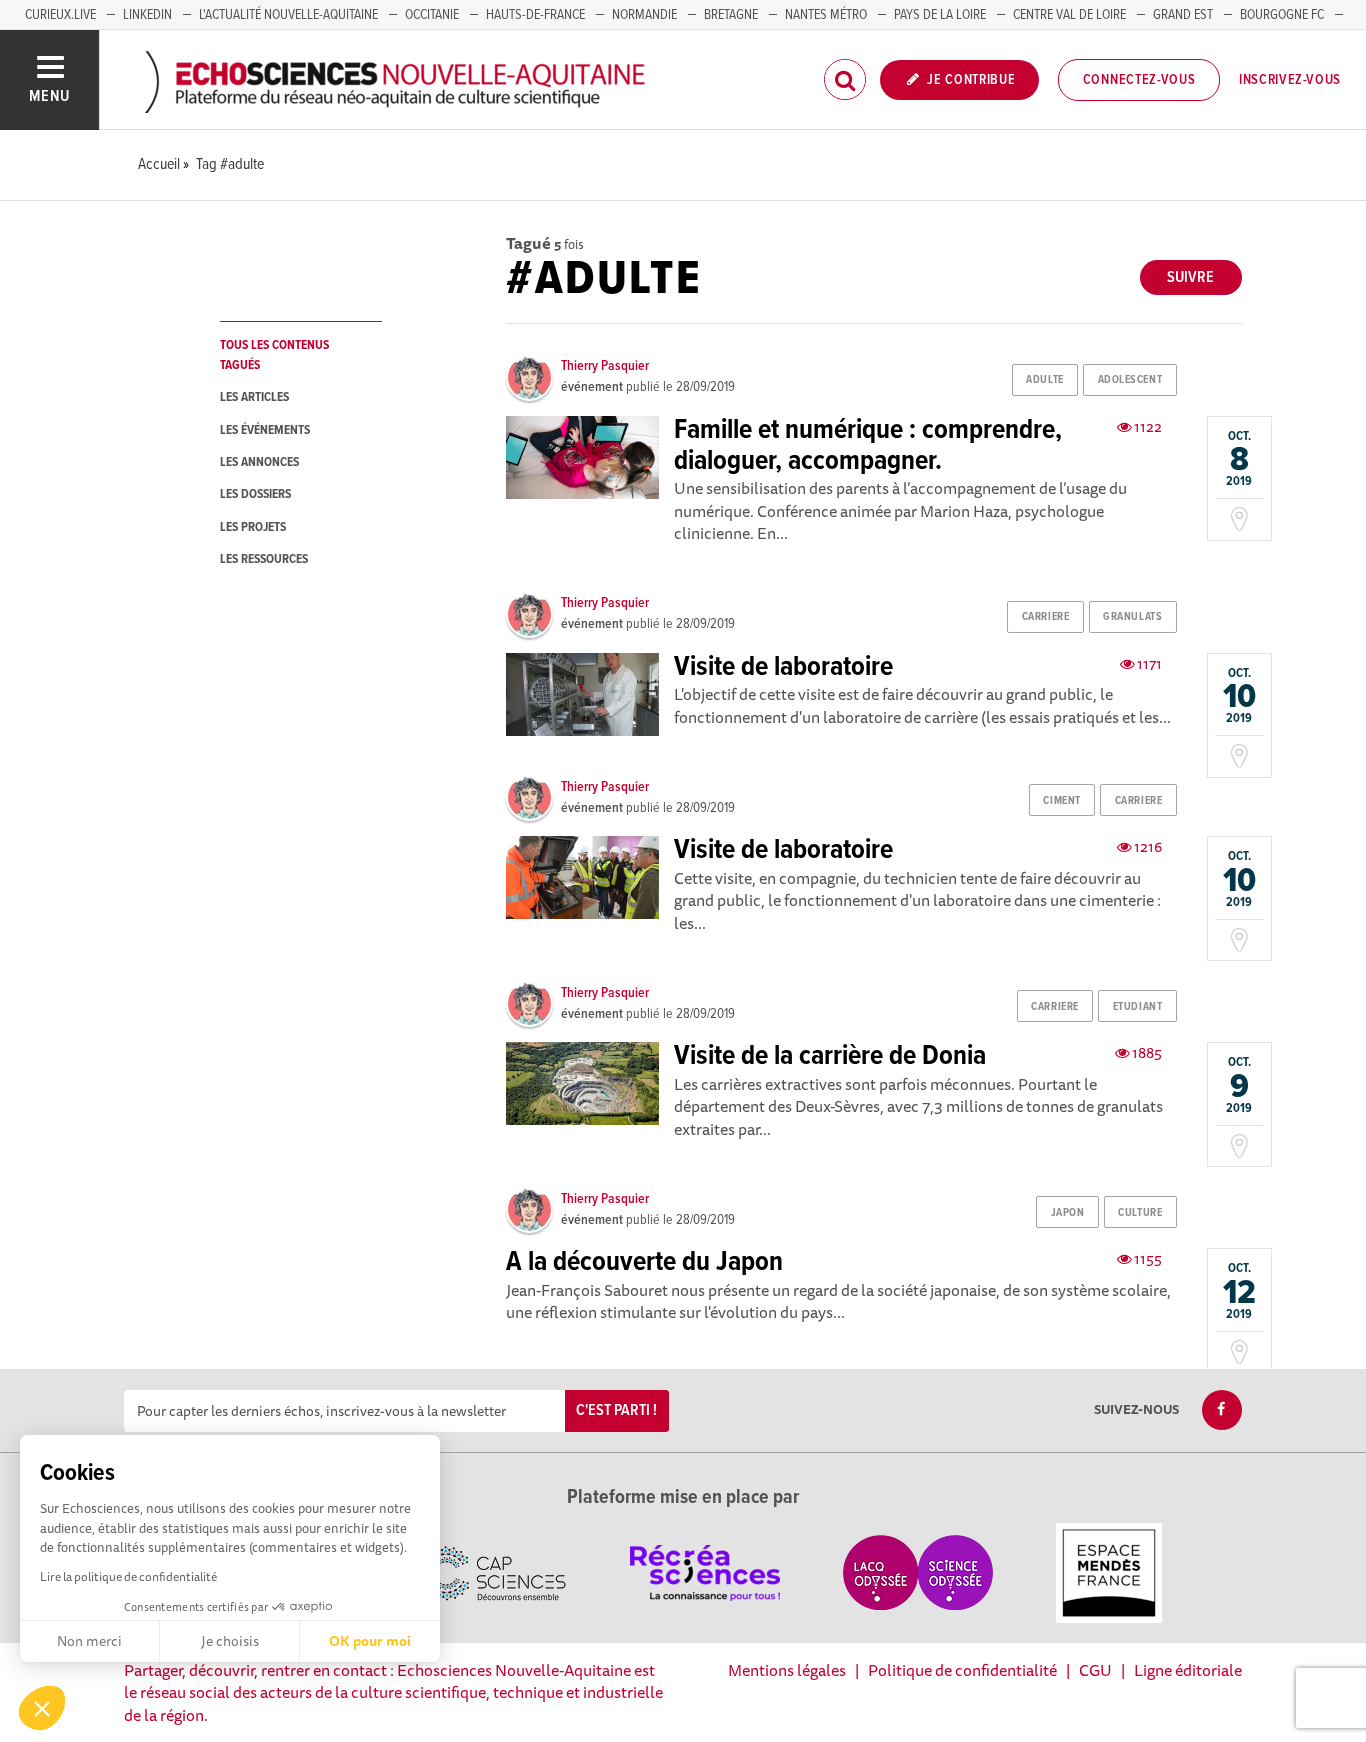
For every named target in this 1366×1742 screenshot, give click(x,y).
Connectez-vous (1139, 80)
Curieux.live (60, 15)
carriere (1045, 617)
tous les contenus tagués (274, 355)
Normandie (644, 15)
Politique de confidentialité (962, 1670)
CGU (1095, 1670)
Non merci (89, 1641)
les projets (253, 527)
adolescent (1130, 380)
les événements (265, 430)
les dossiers (255, 494)
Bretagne (731, 15)
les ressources (264, 559)
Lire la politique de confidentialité (128, 1576)
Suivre (1190, 277)
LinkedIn (147, 15)
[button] (42, 1708)
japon (1068, 1213)
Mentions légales (787, 1670)
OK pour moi (370, 1641)
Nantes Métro (826, 15)
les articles (254, 397)
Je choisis (230, 1641)
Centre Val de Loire (1069, 15)
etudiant (1137, 1007)
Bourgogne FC (1282, 15)
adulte (1044, 380)
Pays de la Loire (940, 15)
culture (1140, 1213)
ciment (1061, 801)
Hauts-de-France (535, 15)
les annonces (259, 462)
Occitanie (432, 15)
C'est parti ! (616, 1410)
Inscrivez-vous (1290, 80)
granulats (1132, 617)
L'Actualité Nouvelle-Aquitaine (288, 15)
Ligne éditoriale (1188, 1670)
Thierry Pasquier (605, 366)
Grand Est (1183, 15)
